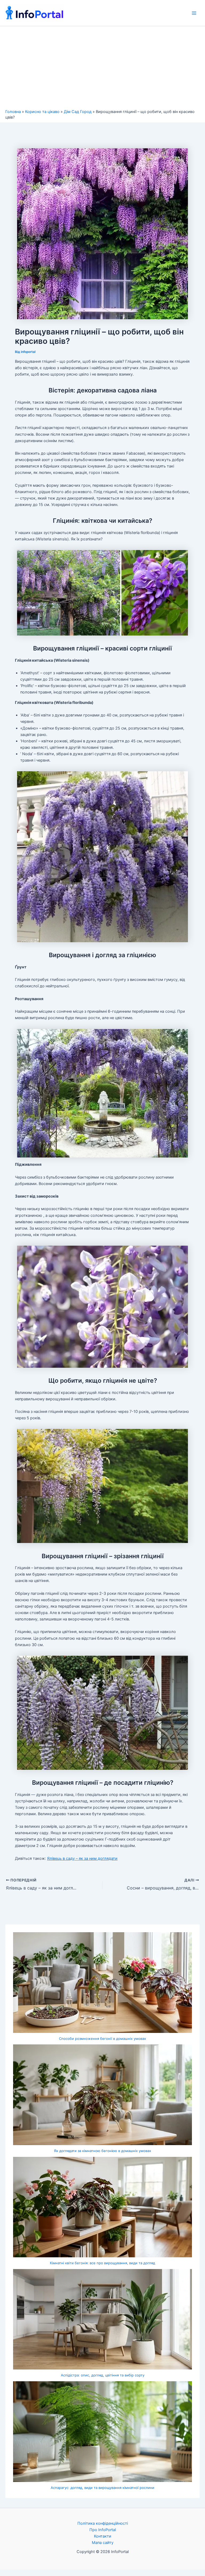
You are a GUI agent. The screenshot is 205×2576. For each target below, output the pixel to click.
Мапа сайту (103, 2543)
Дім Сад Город (78, 112)
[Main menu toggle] (194, 13)
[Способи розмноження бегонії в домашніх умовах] (102, 1983)
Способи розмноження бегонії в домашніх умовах (102, 2039)
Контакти (103, 2536)
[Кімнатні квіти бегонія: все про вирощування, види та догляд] (102, 2207)
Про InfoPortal (103, 2530)
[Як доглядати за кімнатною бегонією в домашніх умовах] (102, 2095)
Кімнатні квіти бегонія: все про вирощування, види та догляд (102, 2263)
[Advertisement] (102, 69)
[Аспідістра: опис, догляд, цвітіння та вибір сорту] (102, 2319)
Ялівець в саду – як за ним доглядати (82, 1858)
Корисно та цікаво (42, 112)
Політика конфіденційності (103, 2523)
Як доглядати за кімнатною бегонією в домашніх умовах (102, 2151)
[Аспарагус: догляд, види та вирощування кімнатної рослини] (102, 2432)
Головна (13, 112)
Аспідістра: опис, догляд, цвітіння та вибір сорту (103, 2375)
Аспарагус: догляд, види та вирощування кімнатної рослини (102, 2488)
